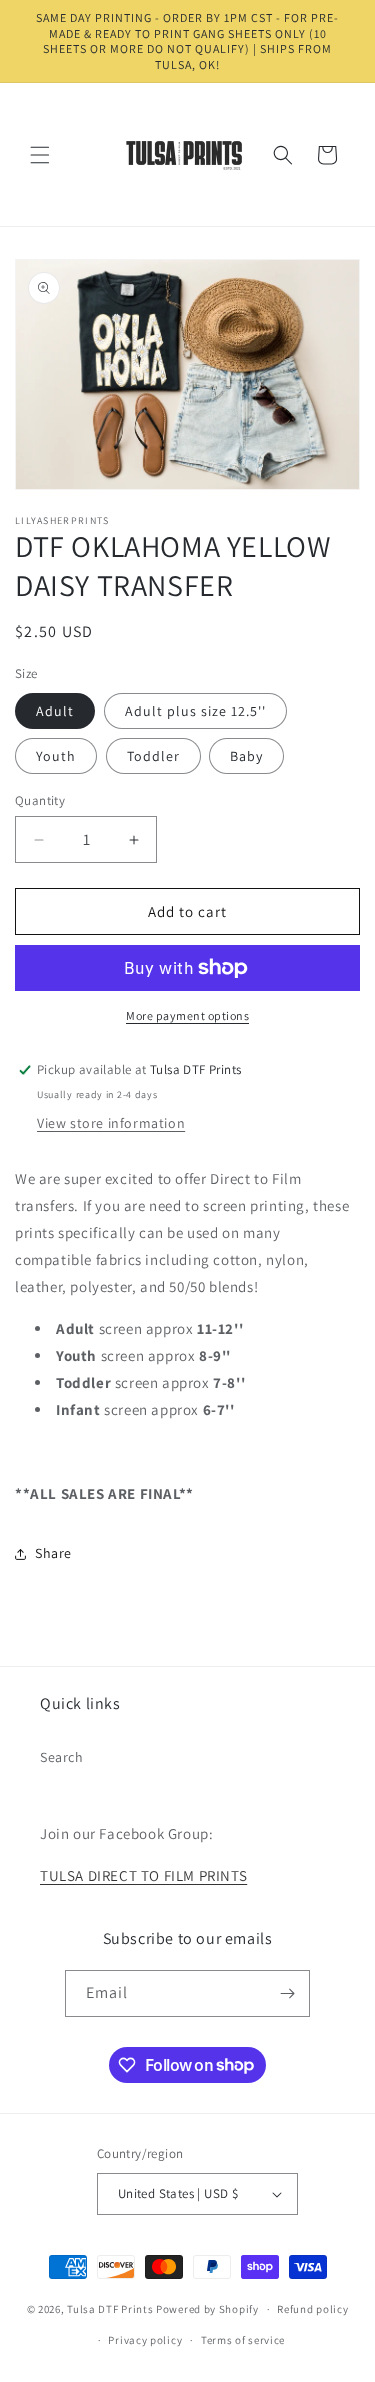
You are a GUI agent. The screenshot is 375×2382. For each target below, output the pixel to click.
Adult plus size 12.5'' (195, 711)
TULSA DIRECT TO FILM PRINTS (143, 1875)
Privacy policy (145, 2340)
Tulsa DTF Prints (110, 2309)
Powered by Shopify (207, 2309)
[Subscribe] (287, 1993)
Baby (246, 756)
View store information (111, 1123)
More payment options (187, 1015)
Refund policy (312, 2309)
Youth (56, 756)
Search (62, 1757)
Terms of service (243, 2340)
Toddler (153, 756)
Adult (55, 711)
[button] (40, 155)
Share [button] (53, 1553)
